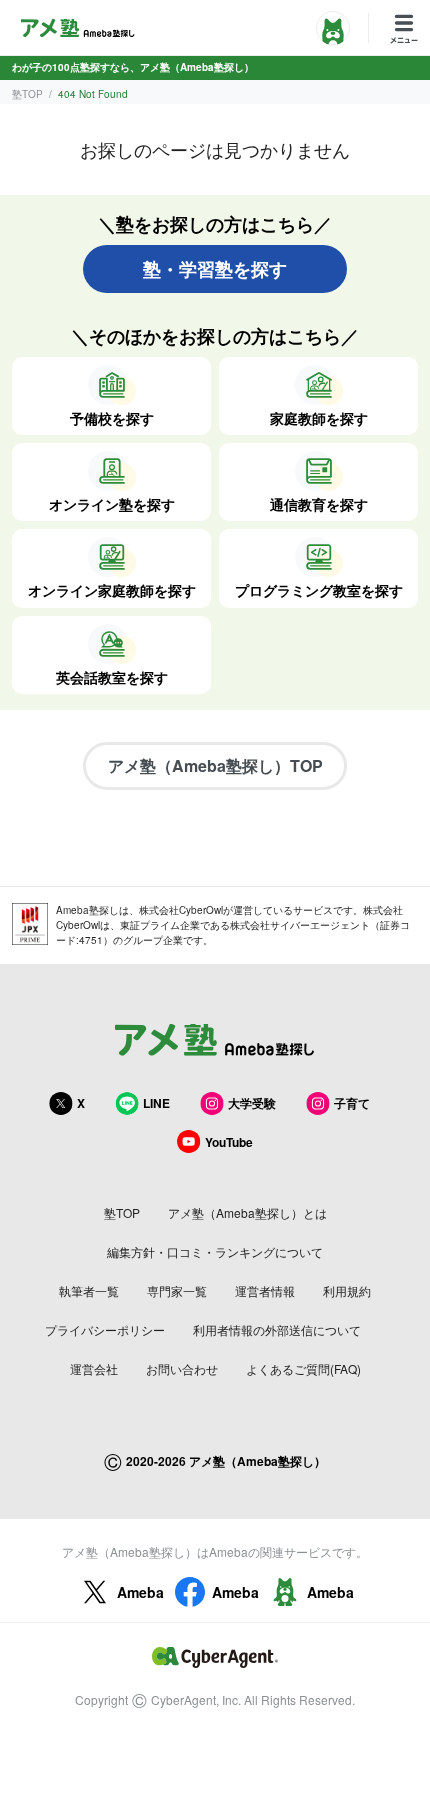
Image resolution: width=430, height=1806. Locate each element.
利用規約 (347, 1290)
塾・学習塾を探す (215, 269)
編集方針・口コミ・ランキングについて (215, 1251)
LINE (156, 1103)
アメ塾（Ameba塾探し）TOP (215, 765)
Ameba (140, 1592)
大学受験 (252, 1103)
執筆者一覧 (89, 1290)
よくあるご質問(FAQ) (303, 1368)
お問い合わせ (182, 1368)
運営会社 (94, 1368)
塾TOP (27, 94)
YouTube (229, 1142)
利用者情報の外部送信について (277, 1329)
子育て (352, 1103)
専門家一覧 (177, 1290)
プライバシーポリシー (105, 1329)
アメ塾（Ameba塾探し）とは (247, 1212)
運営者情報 (265, 1290)
